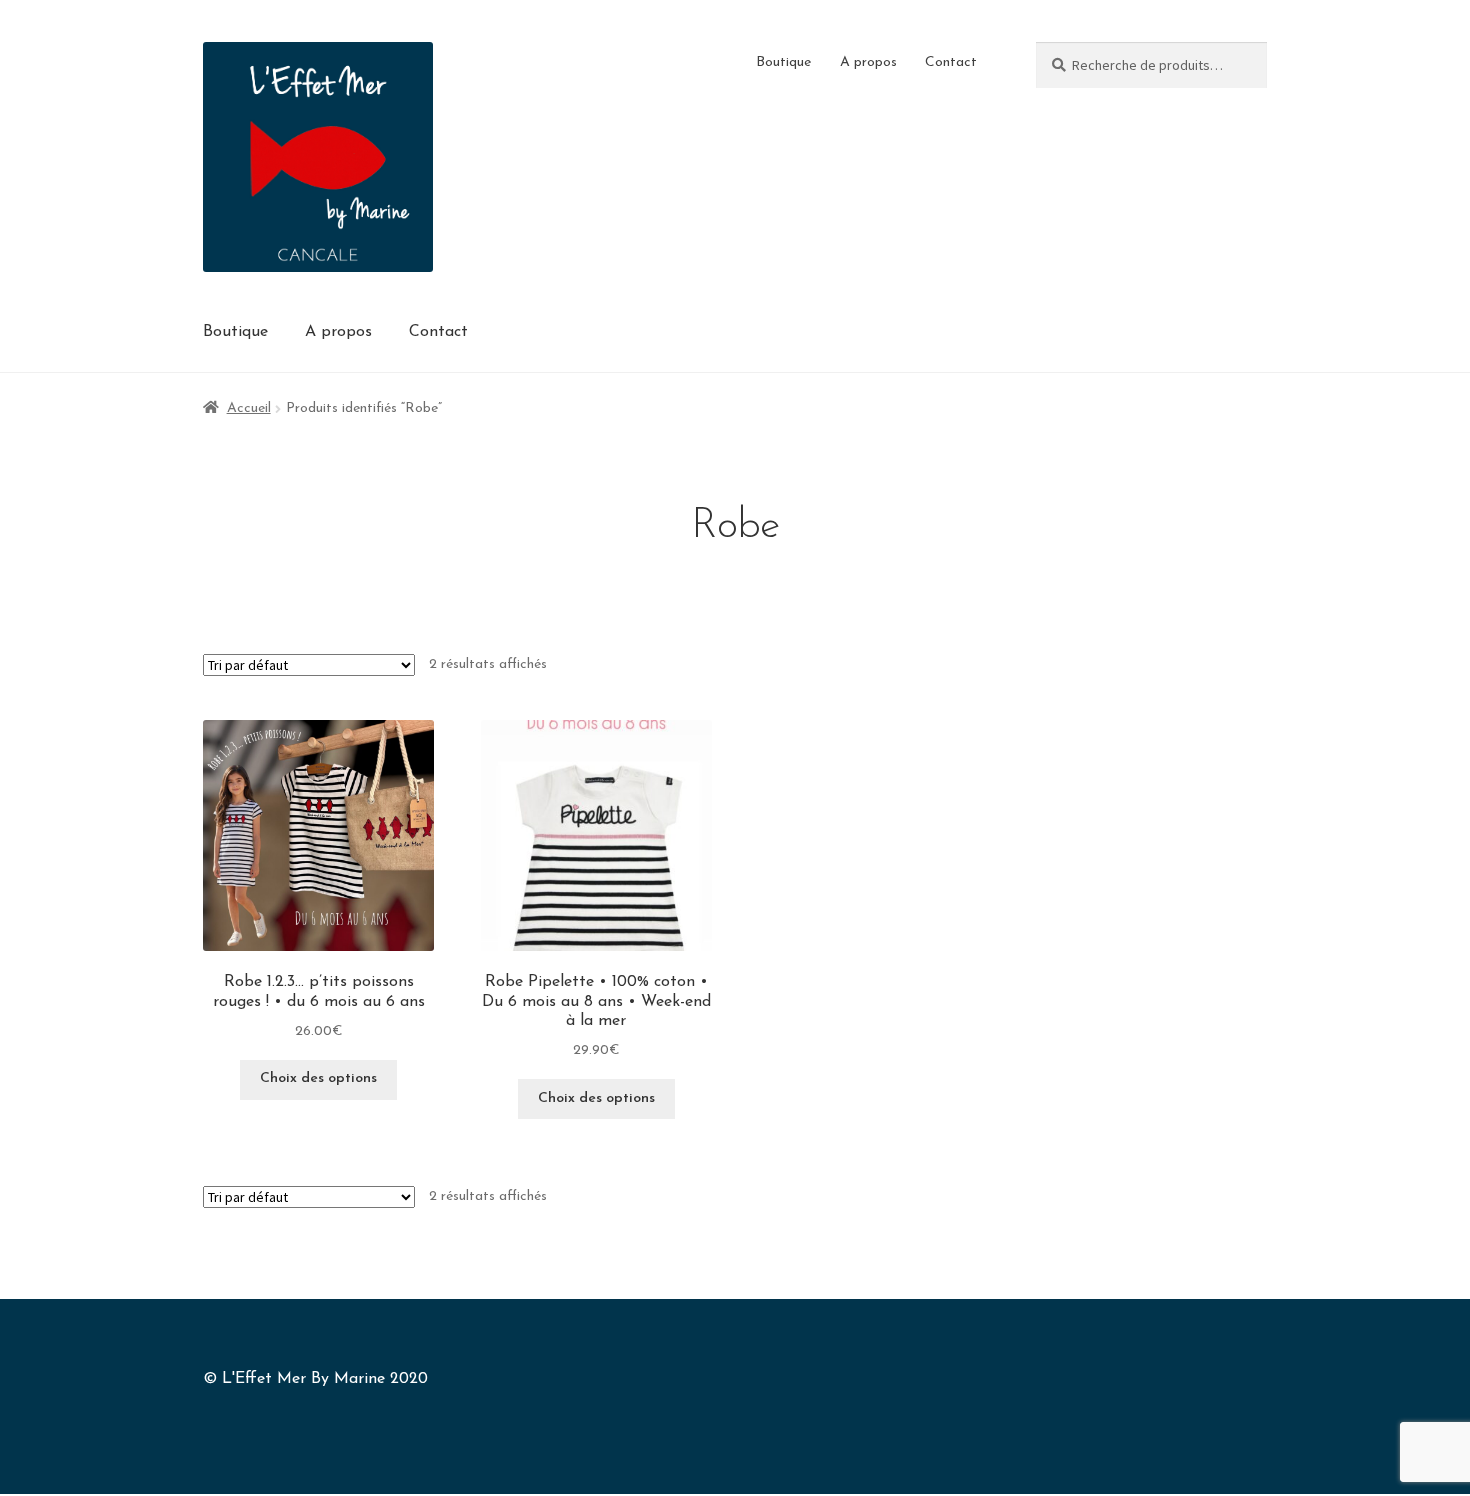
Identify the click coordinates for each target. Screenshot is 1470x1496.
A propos (868, 62)
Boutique (783, 62)
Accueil (249, 408)
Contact (951, 62)
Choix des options (318, 1078)
